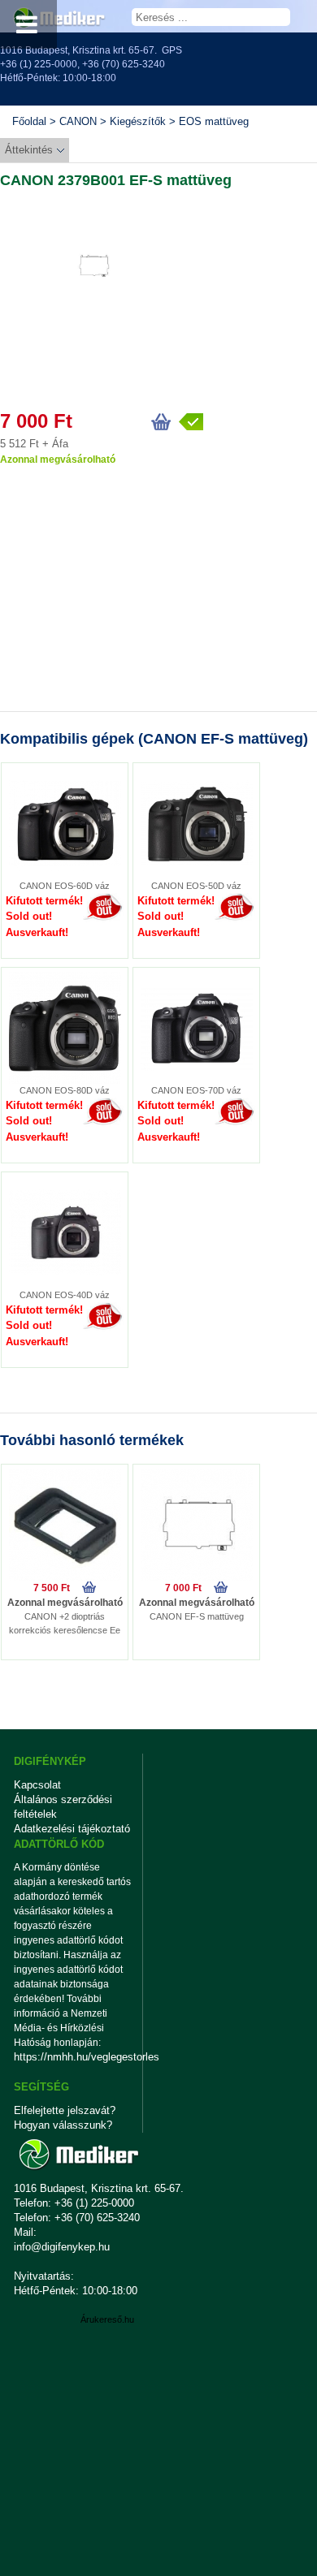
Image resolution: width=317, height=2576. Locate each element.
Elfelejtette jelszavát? (65, 2110)
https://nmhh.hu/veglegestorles (73, 2057)
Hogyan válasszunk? (63, 2125)
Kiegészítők (138, 121)
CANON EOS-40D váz (65, 1295)
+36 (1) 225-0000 (39, 64)
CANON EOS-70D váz (196, 1090)
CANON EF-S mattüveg (197, 1616)
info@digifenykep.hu (62, 2247)
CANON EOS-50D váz (196, 886)
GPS (172, 50)
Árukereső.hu (107, 2319)
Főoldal (29, 121)
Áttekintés (29, 150)
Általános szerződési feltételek (63, 1807)
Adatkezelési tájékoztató (72, 1829)
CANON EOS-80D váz (65, 1090)
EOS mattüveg (214, 121)
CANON (78, 121)
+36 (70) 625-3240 (124, 64)
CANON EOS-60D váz (65, 886)
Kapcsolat (37, 1785)
